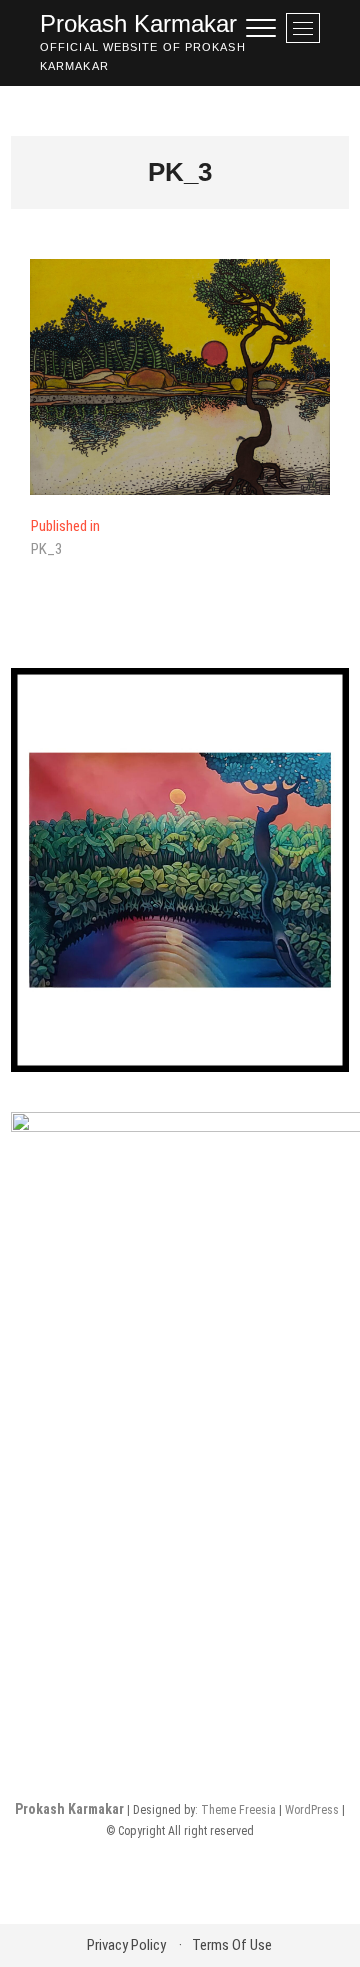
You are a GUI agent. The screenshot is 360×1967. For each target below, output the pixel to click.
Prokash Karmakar (138, 23)
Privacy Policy (126, 1945)
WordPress (312, 1810)
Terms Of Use (232, 1945)
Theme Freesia (238, 1810)
